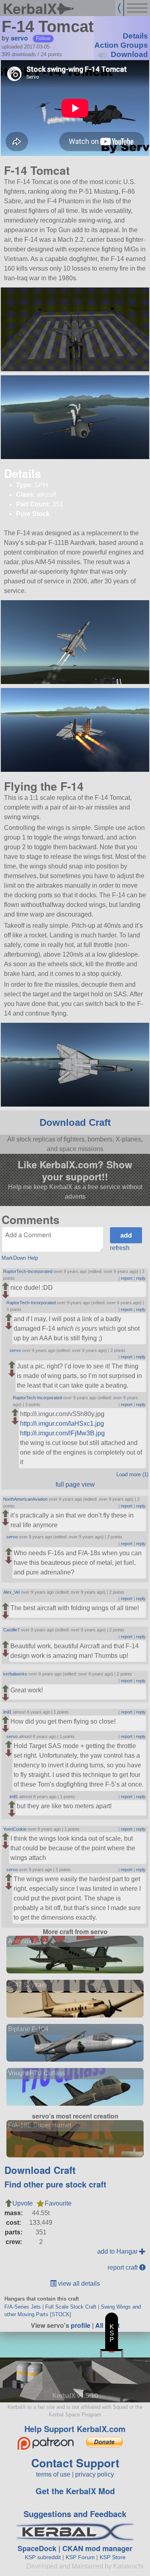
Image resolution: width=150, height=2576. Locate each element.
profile (81, 2325)
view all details (78, 2284)
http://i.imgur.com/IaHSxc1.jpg (62, 1424)
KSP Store (113, 2557)
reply (141, 1278)
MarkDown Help (20, 1258)
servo (19, 38)
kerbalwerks (15, 1674)
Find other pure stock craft (55, 2184)
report (127, 1278)
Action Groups (121, 45)
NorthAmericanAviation (25, 1499)
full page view (75, 1484)
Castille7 (11, 1630)
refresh (120, 1248)
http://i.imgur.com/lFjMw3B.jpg (62, 1433)
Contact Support (75, 2463)
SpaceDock (37, 2548)
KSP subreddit (43, 2557)
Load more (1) (132, 1474)
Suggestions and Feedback (75, 2514)
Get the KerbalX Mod (75, 2491)
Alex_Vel (11, 1592)
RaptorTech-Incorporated (28, 1271)
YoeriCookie (15, 1829)
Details (135, 36)
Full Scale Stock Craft (71, 2307)
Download (129, 54)
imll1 (7, 1712)
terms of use (53, 2474)
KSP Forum (80, 2557)
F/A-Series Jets (23, 2307)
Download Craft (75, 1122)
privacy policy (95, 2474)
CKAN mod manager (97, 2548)
